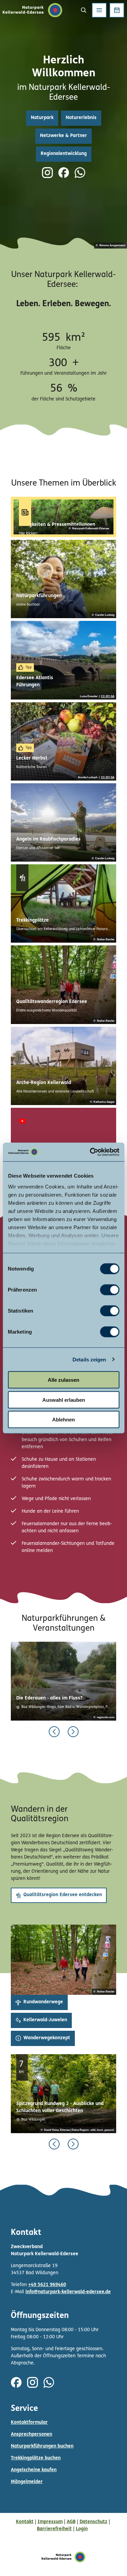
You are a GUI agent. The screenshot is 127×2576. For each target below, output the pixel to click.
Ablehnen (63, 1420)
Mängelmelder (27, 2482)
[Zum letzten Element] (54, 1732)
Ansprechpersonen (31, 2434)
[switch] (110, 1290)
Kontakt (25, 2522)
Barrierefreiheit (54, 2529)
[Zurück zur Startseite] (33, 10)
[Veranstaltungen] (117, 10)
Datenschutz (93, 2522)
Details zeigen (89, 1359)
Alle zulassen (63, 1380)
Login (82, 2529)
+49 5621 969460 (47, 2285)
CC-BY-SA (108, 696)
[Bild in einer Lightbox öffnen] (63, 1960)
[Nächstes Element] (73, 1732)
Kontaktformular (29, 2423)
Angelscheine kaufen (34, 2470)
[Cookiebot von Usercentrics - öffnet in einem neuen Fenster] (90, 1152)
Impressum (50, 2522)
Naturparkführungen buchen (42, 2446)
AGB (71, 2522)
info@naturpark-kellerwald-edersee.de (68, 2292)
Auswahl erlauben (64, 1400)
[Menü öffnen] (99, 10)
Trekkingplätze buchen (36, 2458)
